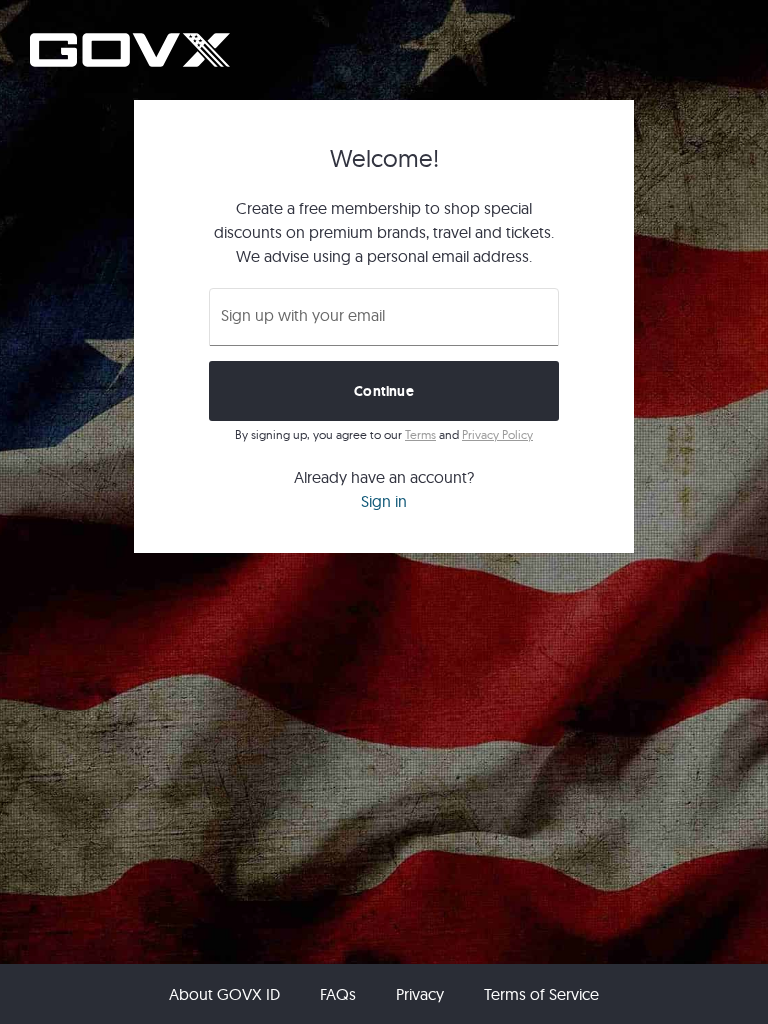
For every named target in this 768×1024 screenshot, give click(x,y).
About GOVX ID (224, 994)
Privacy (420, 994)
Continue (384, 391)
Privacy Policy (497, 434)
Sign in (384, 501)
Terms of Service (541, 994)
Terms (420, 434)
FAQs (338, 994)
